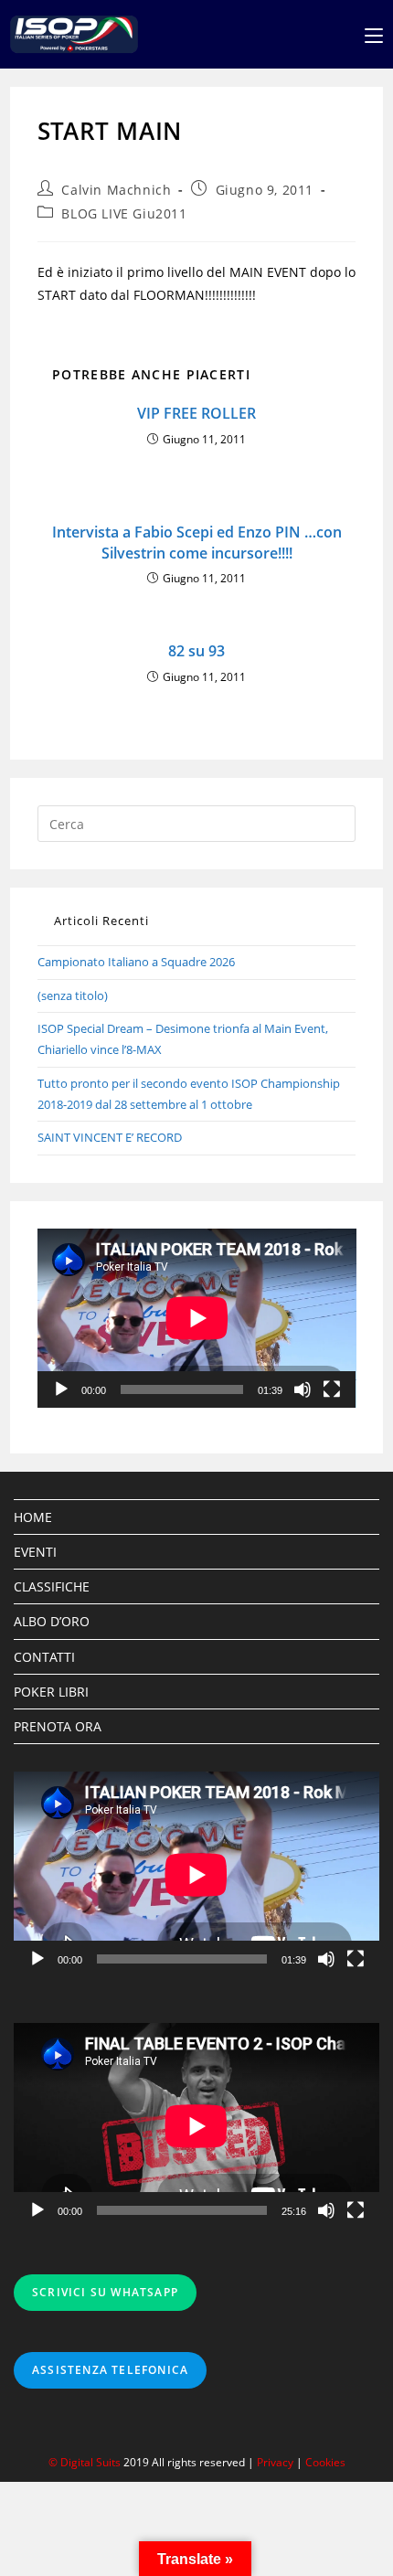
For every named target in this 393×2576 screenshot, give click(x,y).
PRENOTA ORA (58, 1726)
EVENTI (35, 1552)
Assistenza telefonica (110, 2370)
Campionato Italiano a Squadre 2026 (136, 962)
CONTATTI (44, 1657)
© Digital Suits (86, 2462)
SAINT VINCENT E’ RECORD (110, 1137)
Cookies (325, 2462)
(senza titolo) (73, 995)
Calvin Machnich (116, 190)
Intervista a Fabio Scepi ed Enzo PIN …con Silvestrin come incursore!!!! (197, 542)
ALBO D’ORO (52, 1621)
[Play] (61, 1389)
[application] (197, 1318)
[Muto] (303, 1389)
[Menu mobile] (374, 34)
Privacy (275, 2462)
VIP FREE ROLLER (196, 413)
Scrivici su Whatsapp (105, 2292)
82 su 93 (196, 651)
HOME (33, 1517)
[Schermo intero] (332, 1389)
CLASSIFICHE (52, 1586)
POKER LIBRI (51, 1692)
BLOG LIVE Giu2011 (124, 213)
